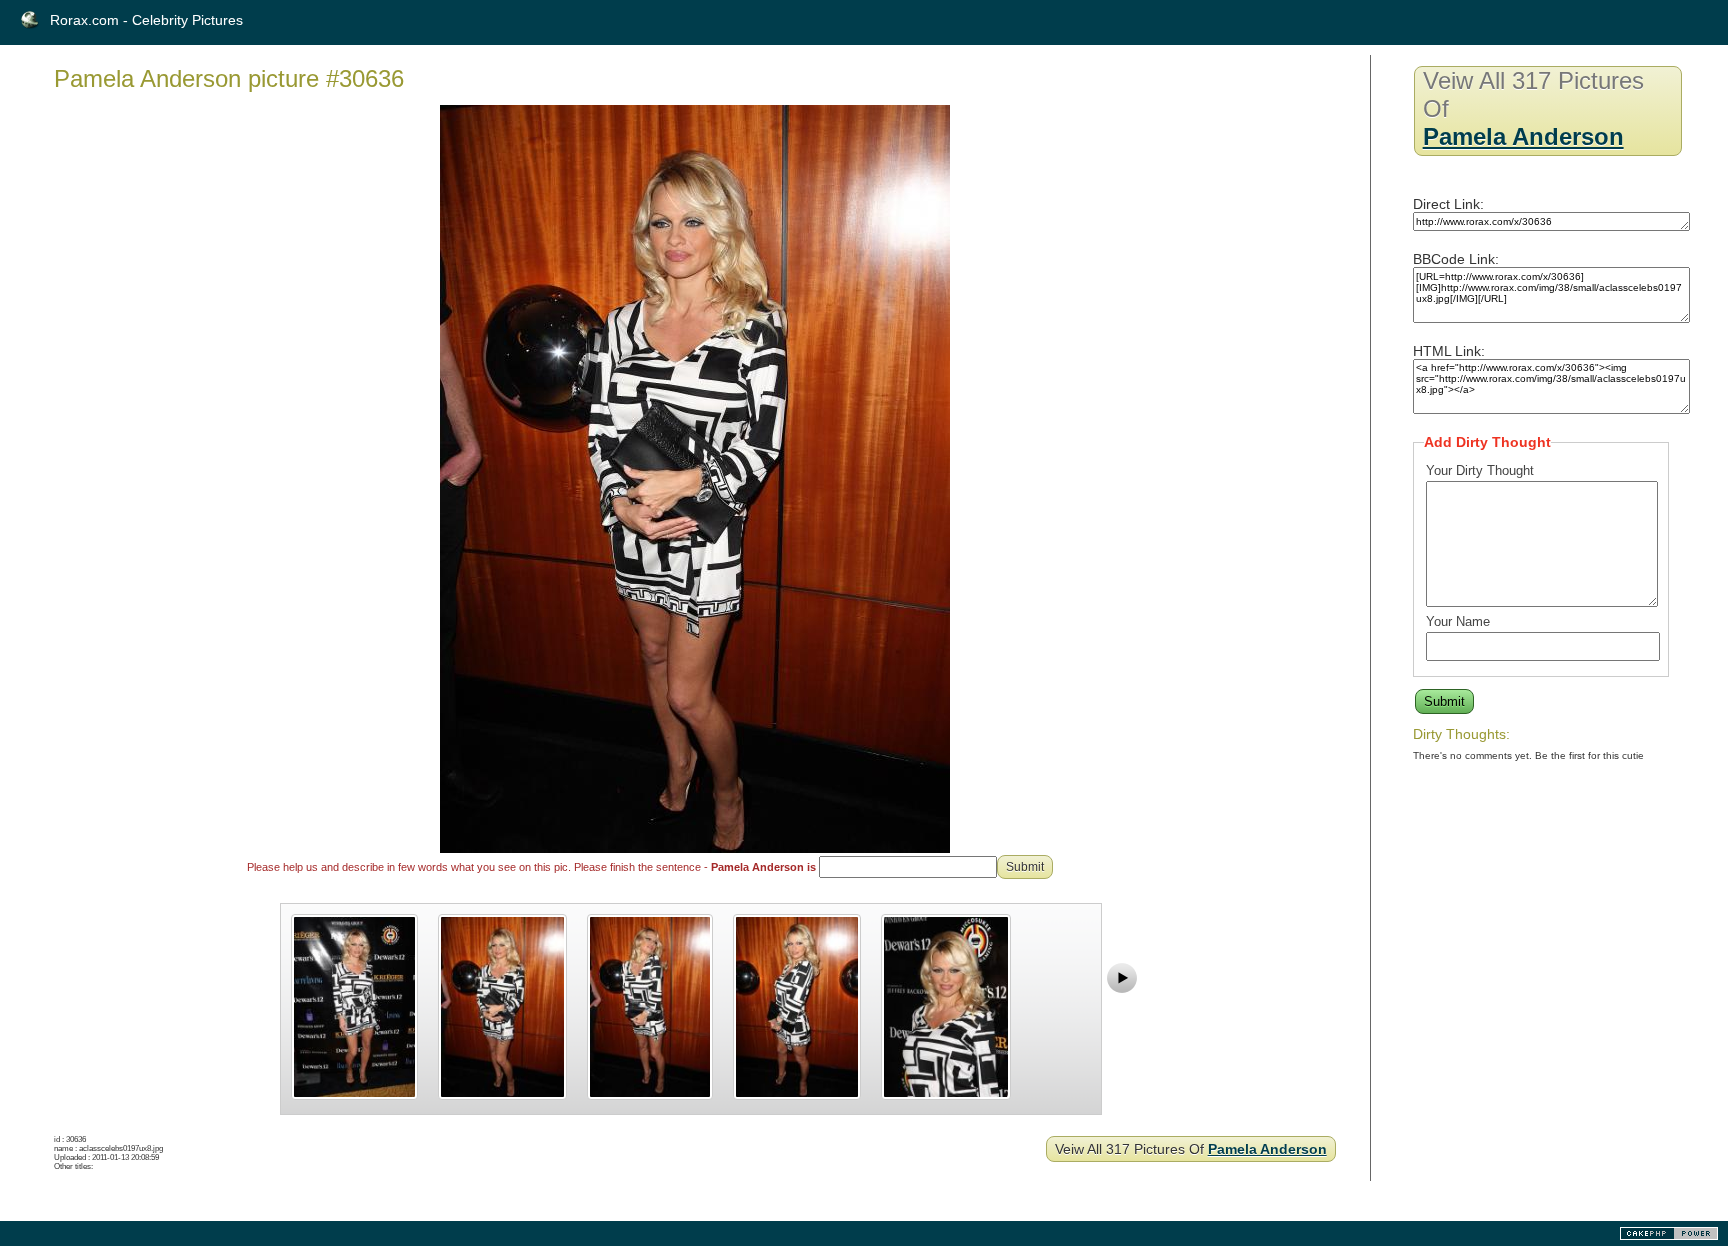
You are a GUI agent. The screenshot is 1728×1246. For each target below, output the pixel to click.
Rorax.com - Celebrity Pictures (146, 20)
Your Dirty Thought (1480, 470)
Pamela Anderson (1267, 1149)
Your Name (1458, 621)
